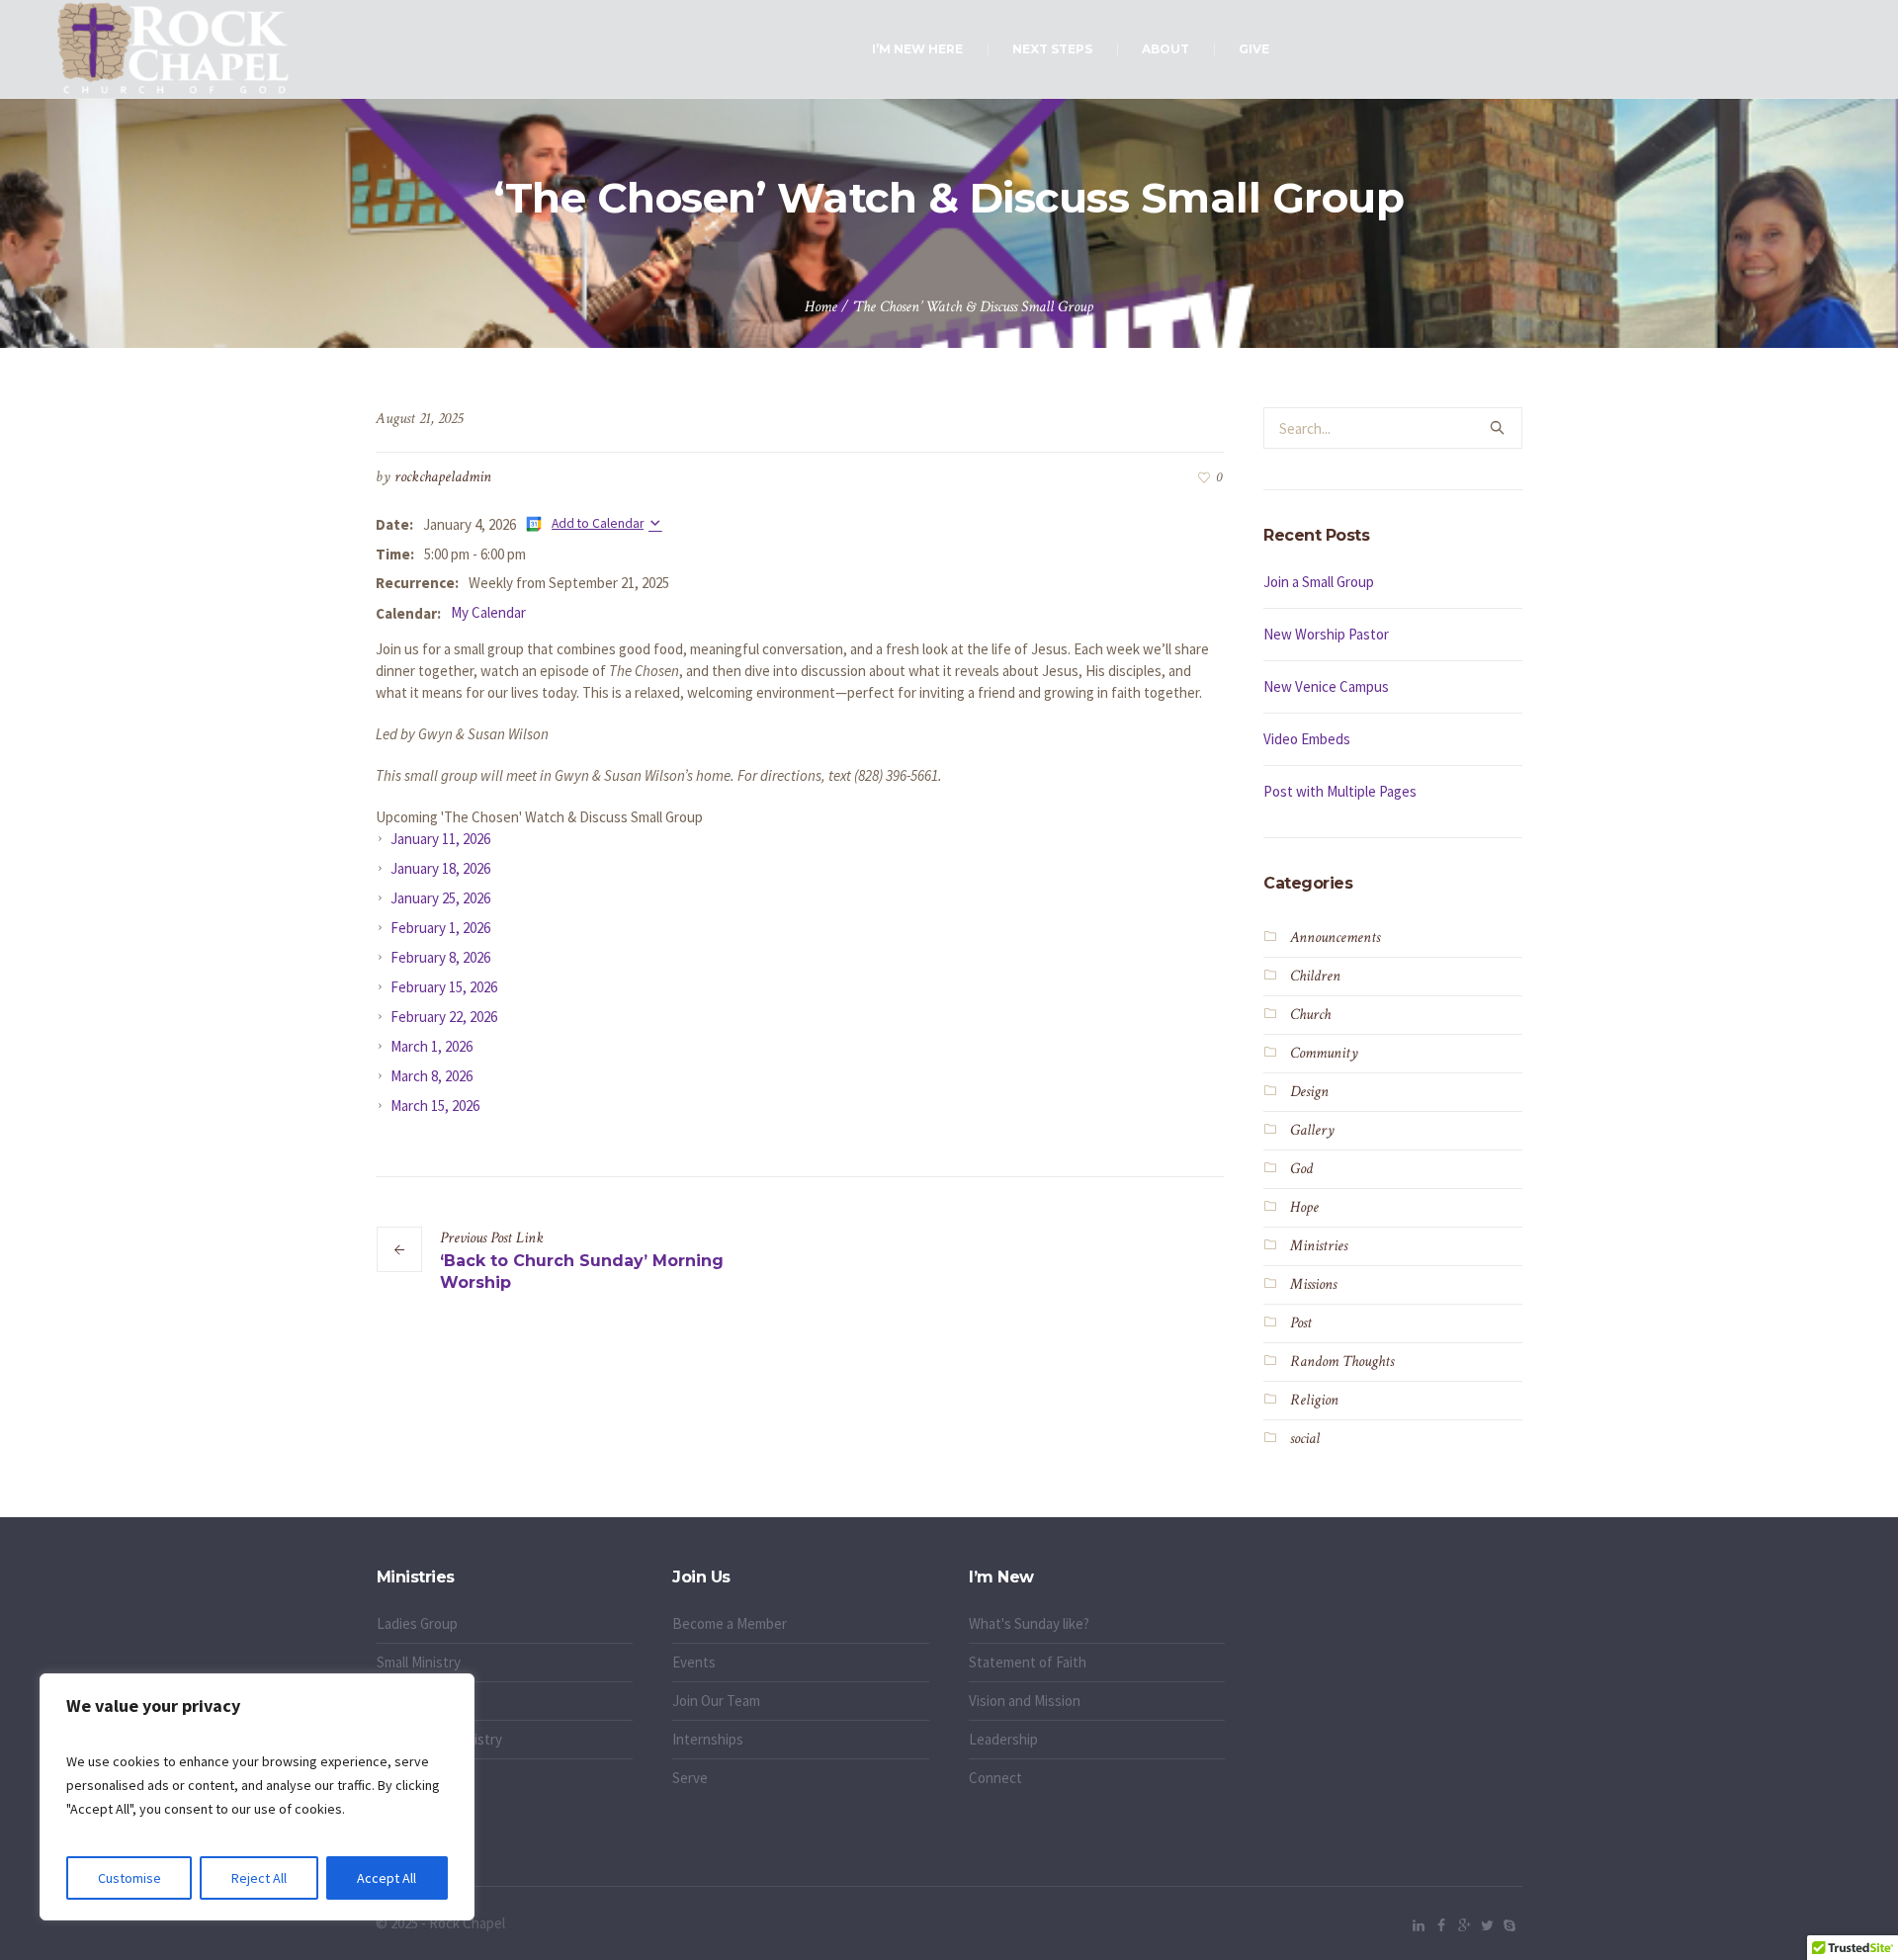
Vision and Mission (1025, 1701)
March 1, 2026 (431, 1046)
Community (1324, 1053)
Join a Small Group (1319, 582)
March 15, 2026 (435, 1106)
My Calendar (488, 612)
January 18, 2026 (440, 868)
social (1305, 1439)
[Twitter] (1487, 1925)
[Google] (1464, 1925)
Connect (995, 1778)
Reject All (259, 1878)
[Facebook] (1441, 1925)
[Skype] (1510, 1925)
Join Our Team (716, 1701)
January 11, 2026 (440, 839)
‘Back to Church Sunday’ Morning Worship (582, 1272)
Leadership (1003, 1739)
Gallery (1312, 1130)
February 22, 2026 (444, 1017)
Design (1309, 1092)
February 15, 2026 (444, 987)
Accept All (387, 1878)
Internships (708, 1739)
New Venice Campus (1326, 686)
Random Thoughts (1342, 1362)
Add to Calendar (598, 523)
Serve (690, 1778)
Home (821, 307)
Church (1310, 1015)
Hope (1304, 1207)
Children (1315, 976)
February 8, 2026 (440, 957)
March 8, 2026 (431, 1076)
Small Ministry (419, 1662)
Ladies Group (417, 1623)
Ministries (1319, 1246)
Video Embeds (1307, 739)
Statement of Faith (1028, 1662)
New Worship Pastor (1326, 634)
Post (1301, 1323)
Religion (1314, 1400)
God (1301, 1169)
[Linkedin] (1419, 1925)
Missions (1313, 1284)
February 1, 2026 (440, 928)
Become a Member (730, 1623)
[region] (257, 1797)
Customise (129, 1878)
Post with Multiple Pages (1340, 791)
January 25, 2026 (440, 898)
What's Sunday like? (1029, 1623)
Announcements (1335, 937)
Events (694, 1662)
